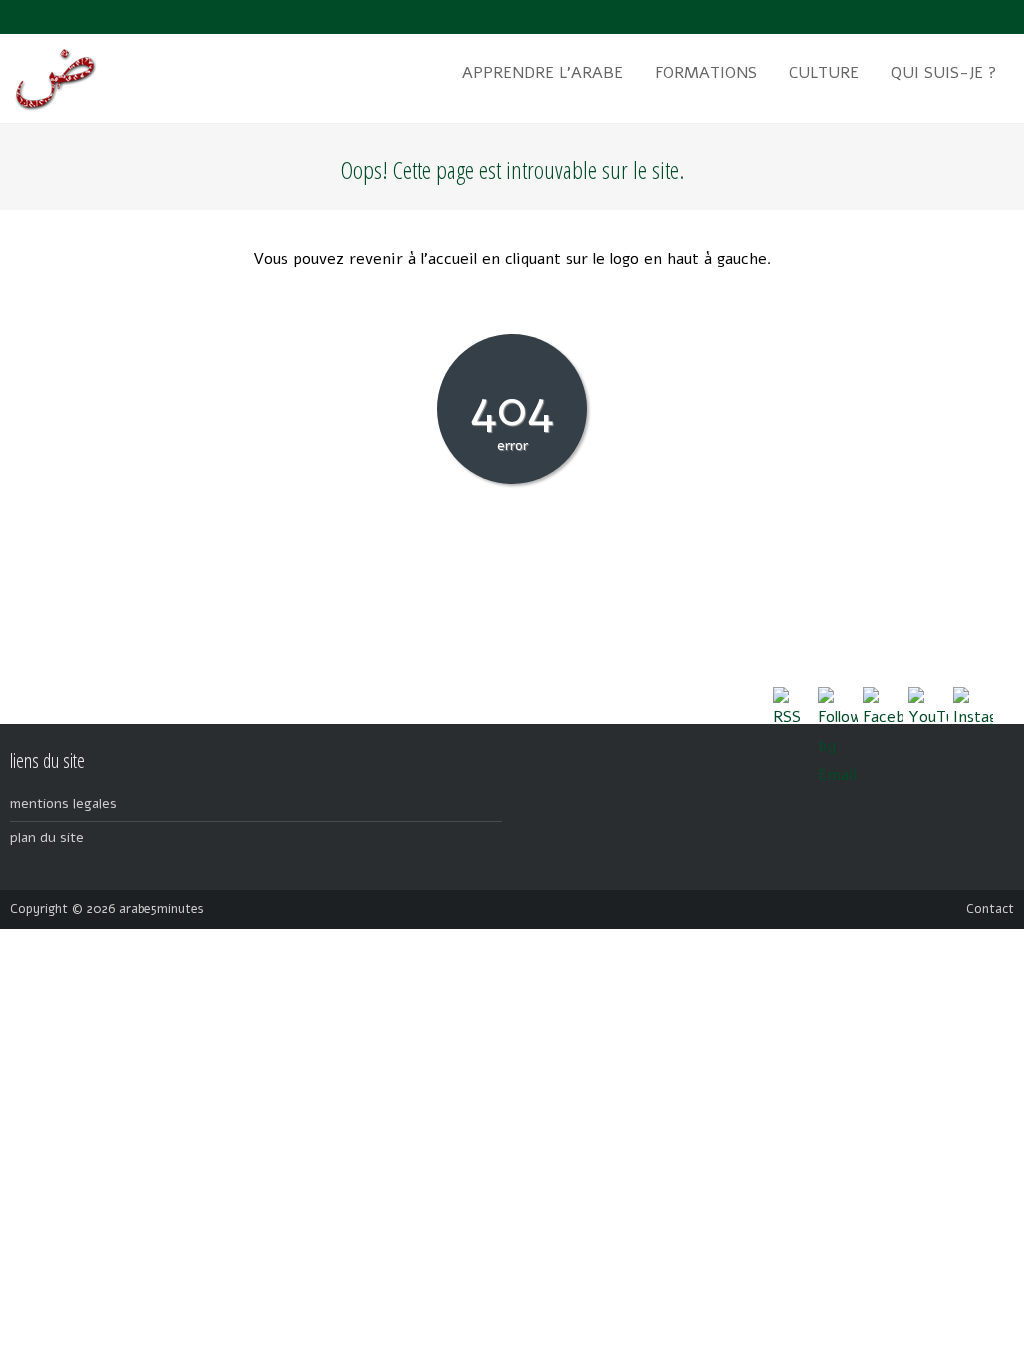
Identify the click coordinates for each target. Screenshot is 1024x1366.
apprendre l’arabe (542, 73)
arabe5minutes (161, 909)
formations (706, 73)
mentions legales (63, 803)
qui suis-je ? (944, 73)
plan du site (47, 837)
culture (824, 73)
